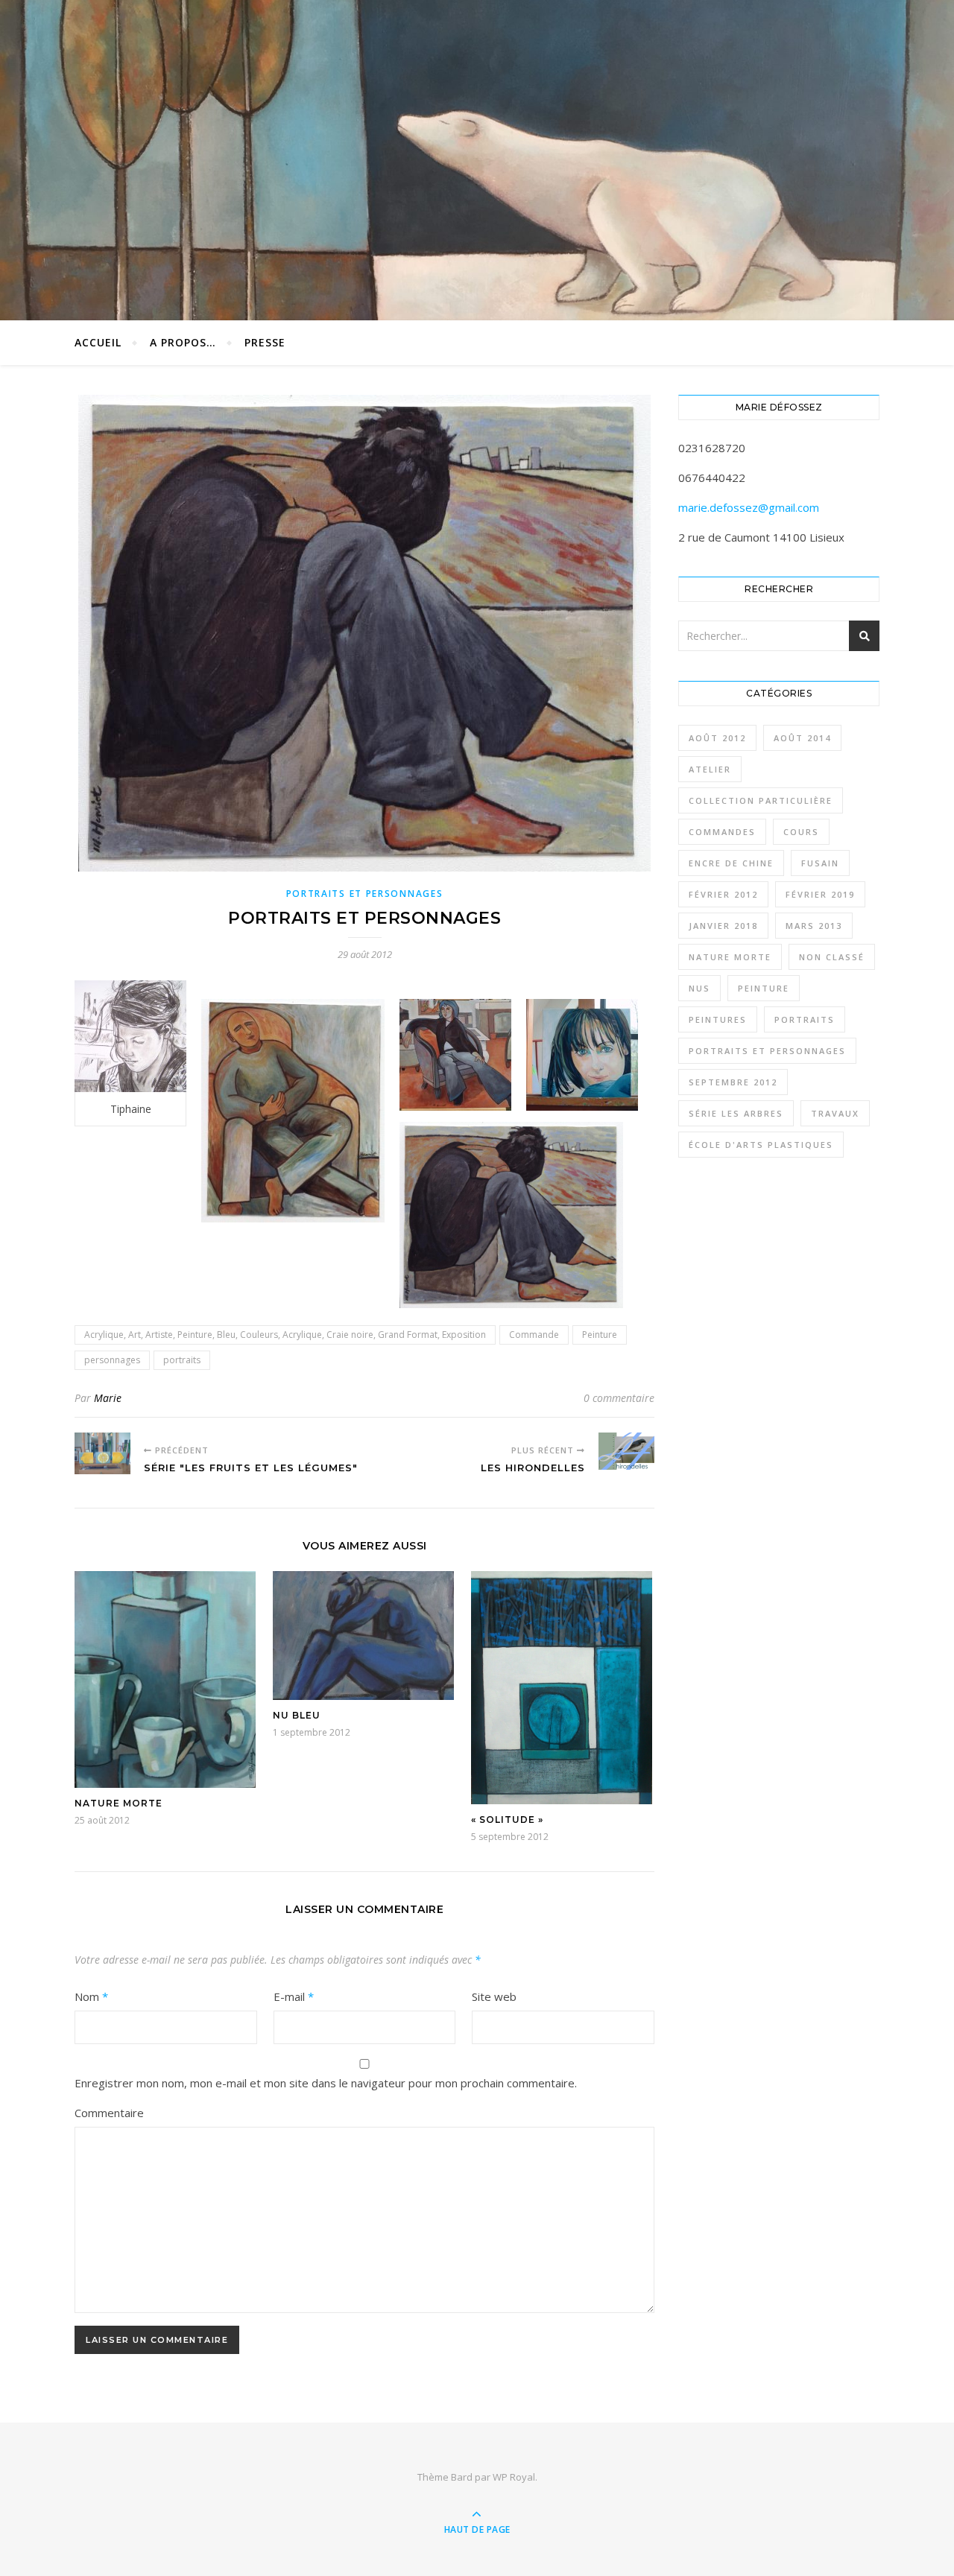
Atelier (710, 769)
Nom (91, 1996)
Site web (494, 1996)
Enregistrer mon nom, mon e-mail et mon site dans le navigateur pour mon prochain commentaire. (326, 2083)
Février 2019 (820, 894)
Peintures (718, 1019)
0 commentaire (619, 1398)
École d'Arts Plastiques (761, 1145)
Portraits (805, 1019)
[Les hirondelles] (626, 1451)
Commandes (722, 832)
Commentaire (109, 2113)
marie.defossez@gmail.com (749, 507)
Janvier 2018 (723, 926)
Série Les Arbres (736, 1113)
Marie (108, 1398)
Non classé (832, 957)
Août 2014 (802, 738)
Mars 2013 (814, 926)
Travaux (835, 1113)
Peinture (600, 1335)
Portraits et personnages (365, 894)
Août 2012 (717, 738)
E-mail (294, 1996)
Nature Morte (119, 1803)
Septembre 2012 (733, 1082)
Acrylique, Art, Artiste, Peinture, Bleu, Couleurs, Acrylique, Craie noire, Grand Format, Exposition (285, 1335)
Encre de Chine (731, 863)
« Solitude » (507, 1820)
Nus (699, 988)
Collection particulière (761, 800)
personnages (112, 1360)
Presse (265, 342)
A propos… (183, 342)
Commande (534, 1335)
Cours (801, 832)
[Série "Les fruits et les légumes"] (102, 1453)
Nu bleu (297, 1715)
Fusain (820, 863)
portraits (182, 1360)
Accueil (98, 342)
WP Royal (514, 2477)
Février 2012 (723, 894)
